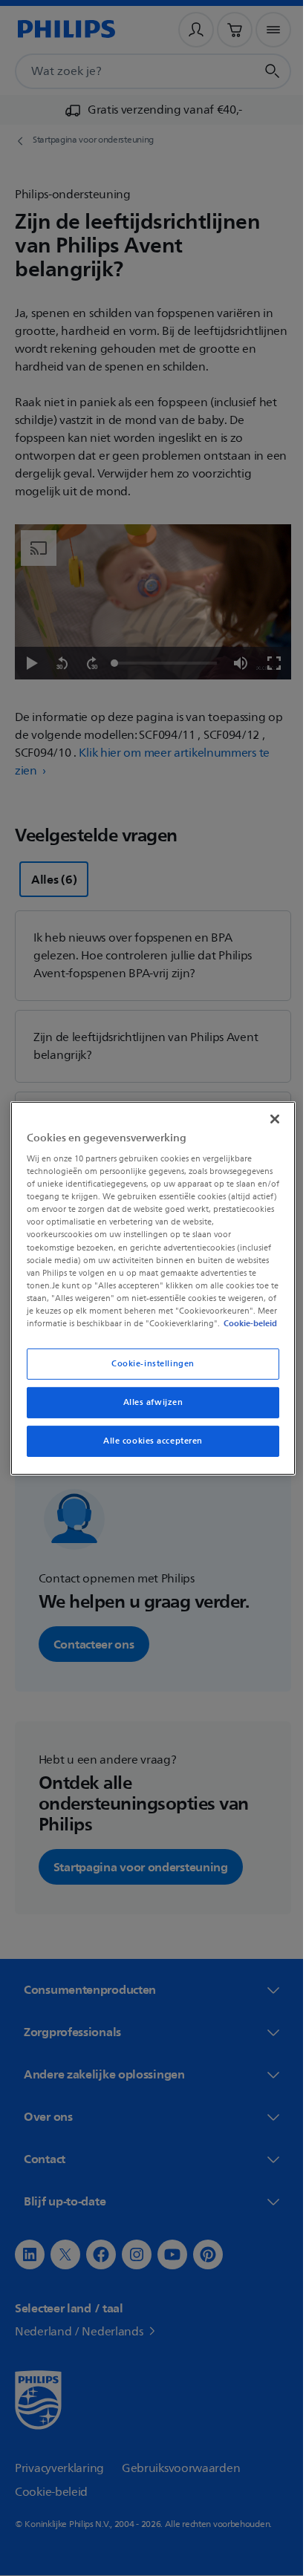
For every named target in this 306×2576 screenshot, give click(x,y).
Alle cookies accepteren (147, 1447)
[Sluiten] (267, 1112)
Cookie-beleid (128, 1329)
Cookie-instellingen (148, 1370)
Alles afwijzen (147, 1408)
